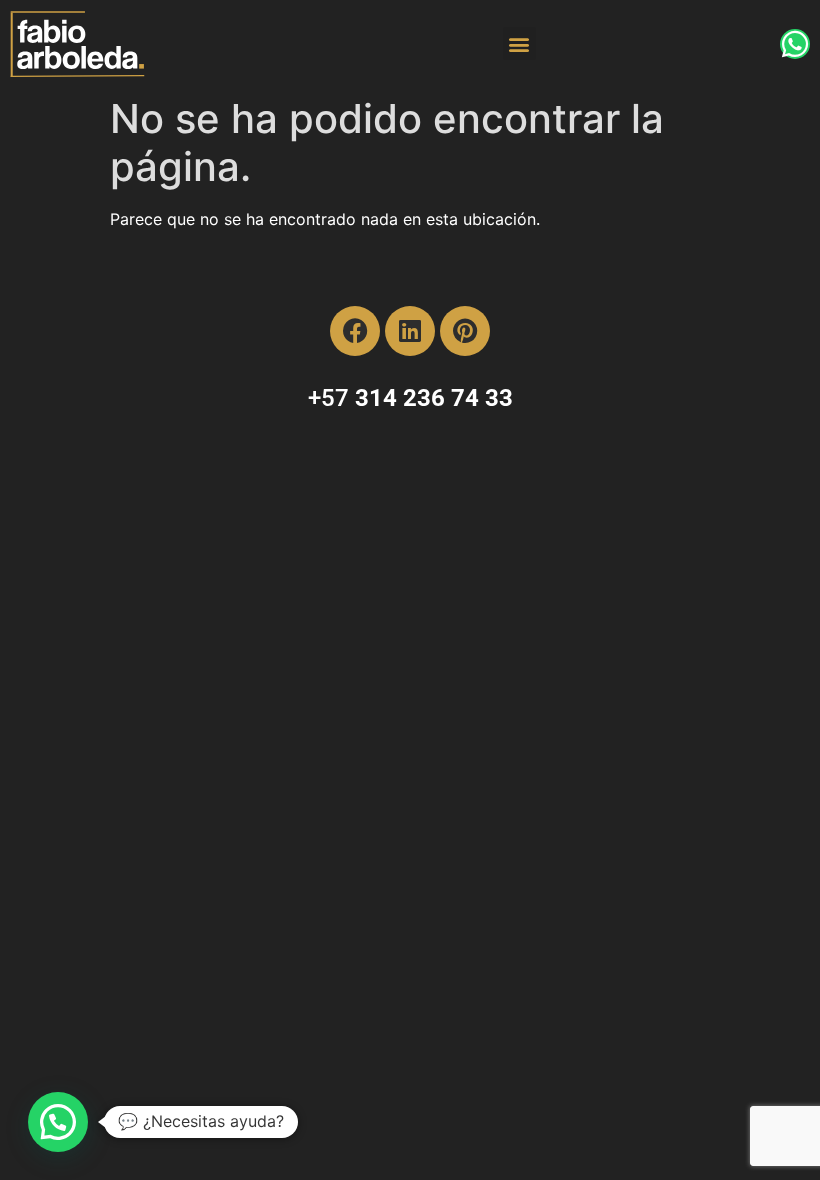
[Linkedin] (410, 331)
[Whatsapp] (795, 44)
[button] (519, 43)
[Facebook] (355, 331)
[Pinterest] (465, 331)
